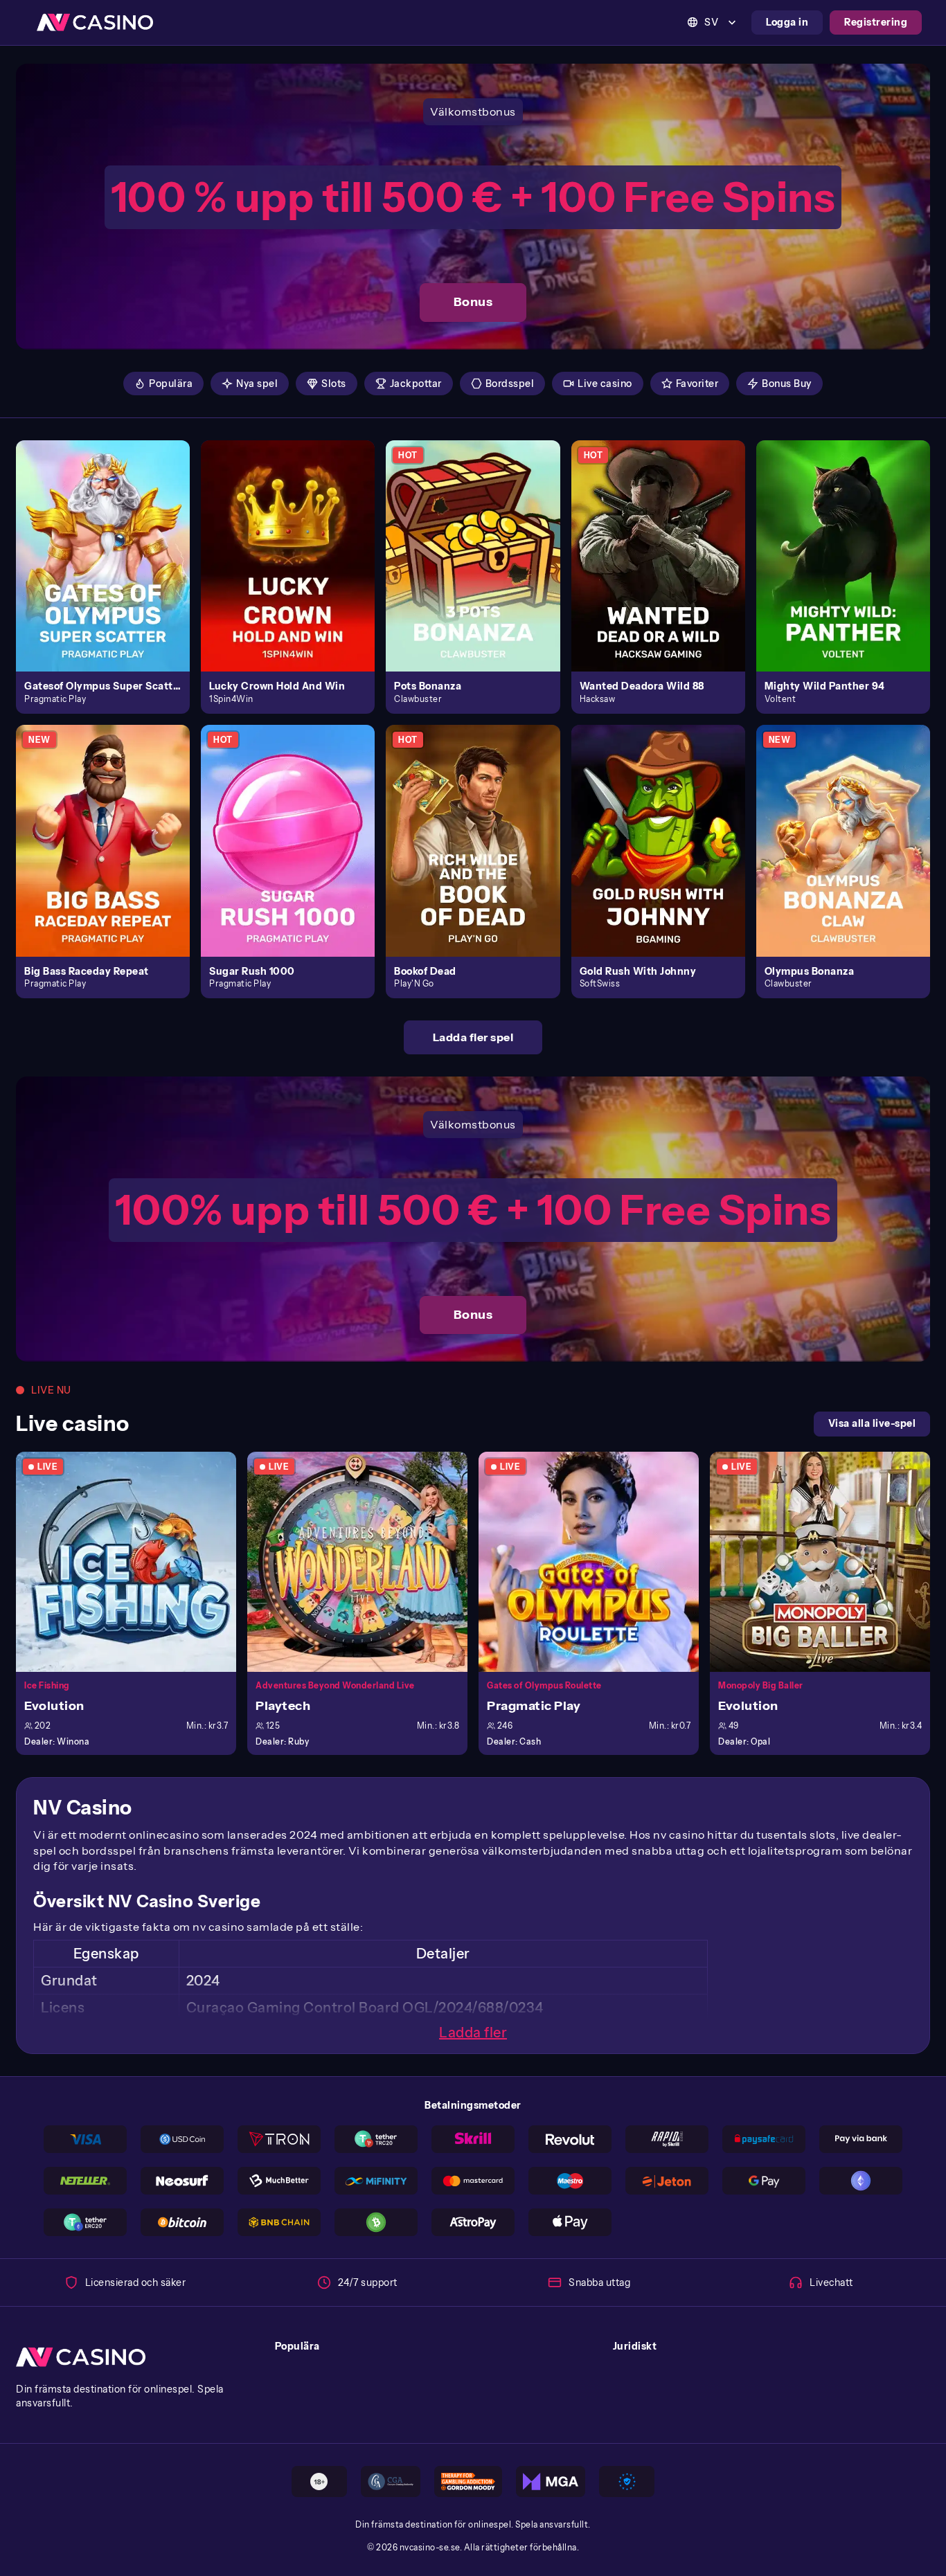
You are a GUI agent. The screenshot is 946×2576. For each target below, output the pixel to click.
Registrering (876, 22)
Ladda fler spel (473, 1037)
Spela (111, 540)
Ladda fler (473, 2033)
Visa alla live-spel (872, 1423)
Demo (111, 570)
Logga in (787, 22)
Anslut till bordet (134, 1561)
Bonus (473, 302)
